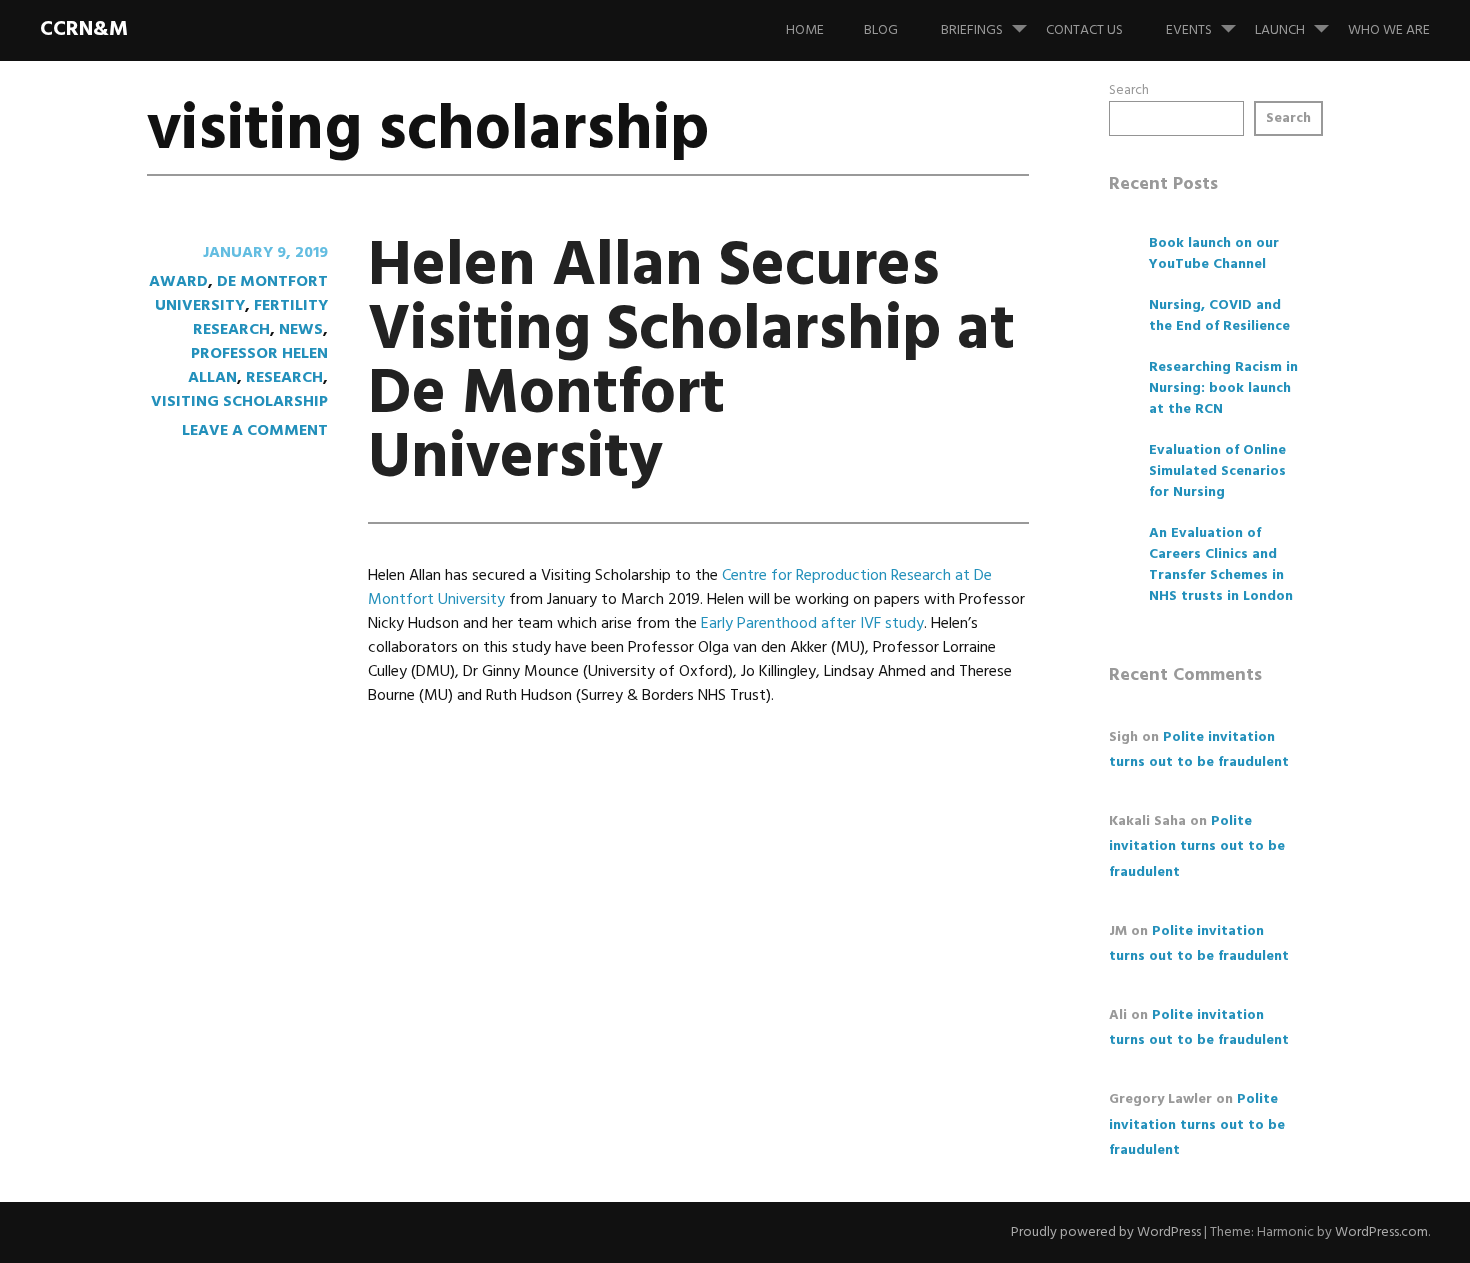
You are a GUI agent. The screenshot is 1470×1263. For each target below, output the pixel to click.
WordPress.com (1381, 1232)
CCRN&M (84, 29)
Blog (881, 30)
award (178, 282)
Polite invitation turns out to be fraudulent (1197, 846)
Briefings (972, 30)
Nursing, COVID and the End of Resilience (1219, 316)
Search (1129, 90)
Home (805, 30)
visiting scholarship (239, 402)
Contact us (1084, 30)
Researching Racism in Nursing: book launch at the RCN (1223, 388)
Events (1189, 30)
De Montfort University (241, 294)
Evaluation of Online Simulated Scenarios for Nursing (1217, 471)
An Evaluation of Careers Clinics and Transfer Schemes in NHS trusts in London (1221, 565)
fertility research (260, 318)
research (284, 378)
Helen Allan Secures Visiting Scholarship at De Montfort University (691, 363)
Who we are (1389, 30)
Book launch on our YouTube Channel (1214, 254)
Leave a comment (255, 431)
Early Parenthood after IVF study (812, 624)
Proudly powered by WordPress (1106, 1232)
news (301, 330)
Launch (1280, 30)
